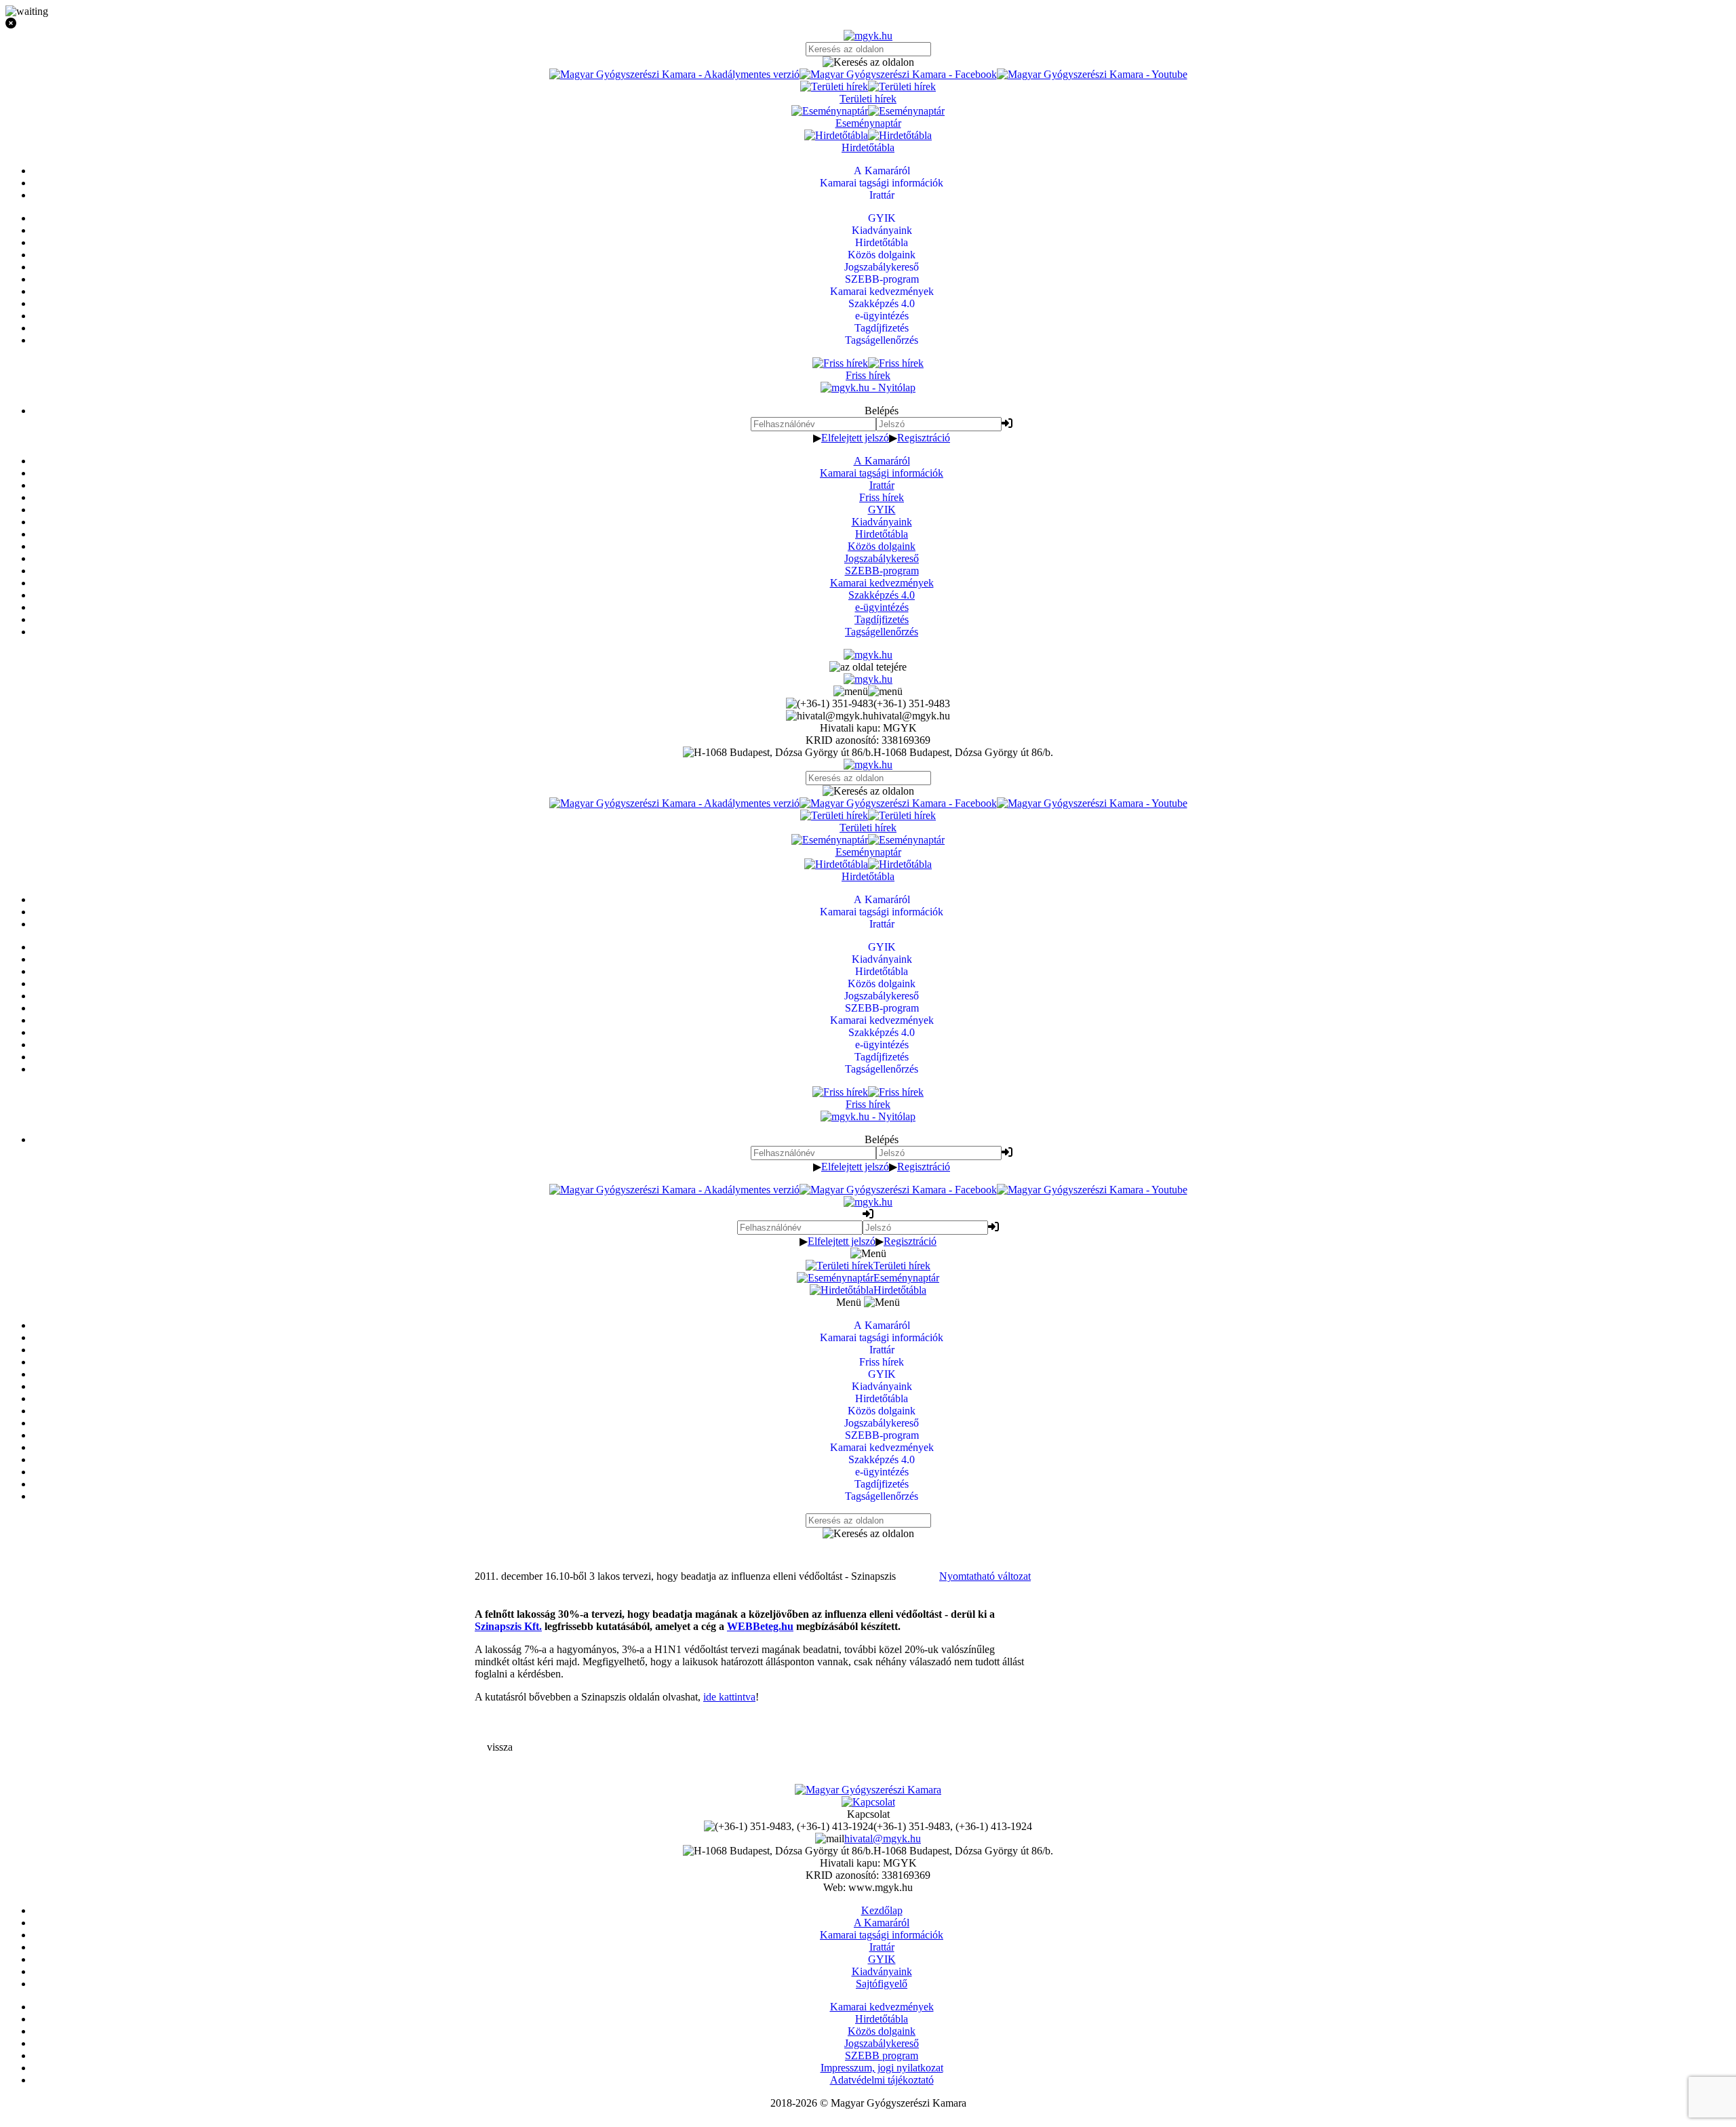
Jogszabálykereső (882, 558)
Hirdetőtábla (882, 534)
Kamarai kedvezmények (882, 583)
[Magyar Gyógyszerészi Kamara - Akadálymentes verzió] (674, 74)
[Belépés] (1007, 423)
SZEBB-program (882, 571)
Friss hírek (882, 497)
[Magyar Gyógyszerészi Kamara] (868, 1790)
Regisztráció (924, 438)
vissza (500, 1747)
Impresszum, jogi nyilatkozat (882, 2068)
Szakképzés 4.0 (882, 595)
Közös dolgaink (882, 546)
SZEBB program (882, 2055)
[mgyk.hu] (868, 36)
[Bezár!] (868, 24)
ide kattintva (729, 1697)
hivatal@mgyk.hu (883, 1838)
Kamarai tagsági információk (882, 473)
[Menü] (868, 691)
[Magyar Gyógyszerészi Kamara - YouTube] (1092, 74)
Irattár (882, 485)
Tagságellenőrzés (882, 632)
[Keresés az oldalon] (868, 62)
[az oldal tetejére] (868, 667)
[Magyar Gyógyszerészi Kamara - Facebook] (898, 74)
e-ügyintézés (882, 607)
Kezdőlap (882, 1910)
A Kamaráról (882, 461)
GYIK (882, 510)
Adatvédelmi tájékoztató (882, 2080)
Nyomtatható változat (985, 1576)
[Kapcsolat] (868, 1802)
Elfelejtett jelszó (855, 438)
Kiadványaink (882, 522)
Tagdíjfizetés (882, 619)
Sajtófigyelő (882, 1984)
